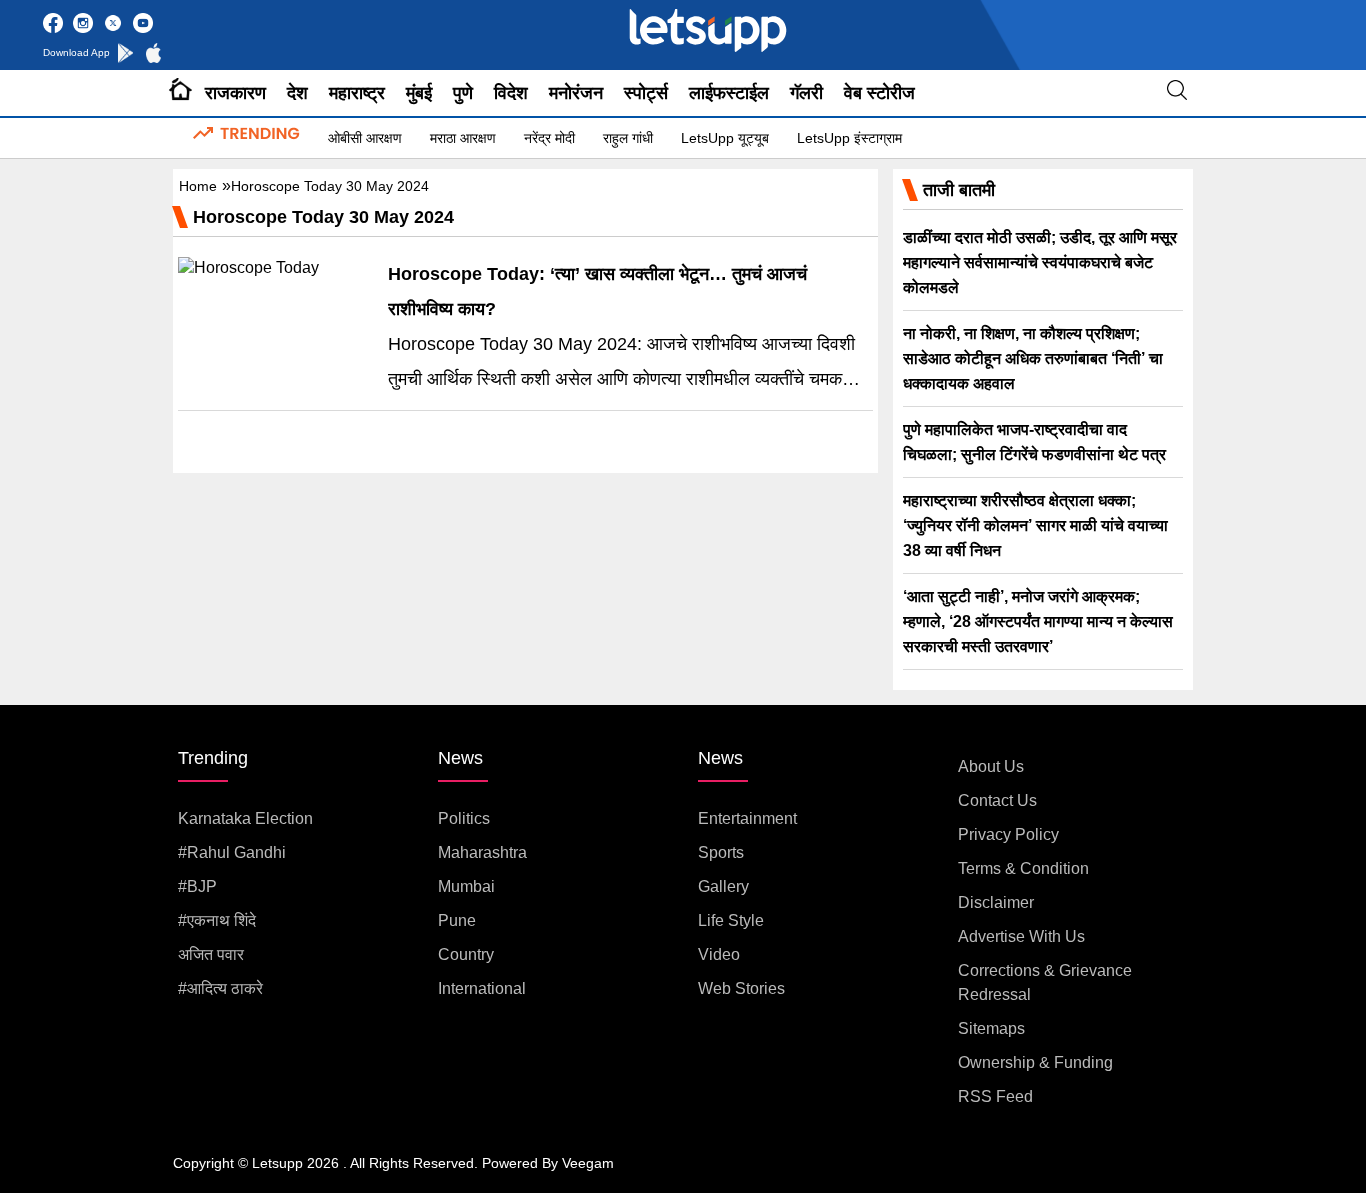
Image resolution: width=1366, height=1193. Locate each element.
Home (198, 186)
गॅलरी (806, 93)
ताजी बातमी (959, 190)
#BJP (197, 886)
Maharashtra (482, 852)
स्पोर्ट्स (646, 93)
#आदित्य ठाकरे (220, 988)
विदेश (511, 93)
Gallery (723, 886)
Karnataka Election (245, 818)
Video (719, 954)
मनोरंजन (576, 93)
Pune (457, 920)
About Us (991, 766)
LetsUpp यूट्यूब (725, 138)
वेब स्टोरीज (879, 93)
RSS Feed (995, 1096)
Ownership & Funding (1035, 1062)
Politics (464, 818)
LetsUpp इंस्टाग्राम (849, 138)
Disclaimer (996, 902)
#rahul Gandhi (232, 852)
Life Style (731, 920)
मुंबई (419, 93)
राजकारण (235, 93)
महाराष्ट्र (357, 93)
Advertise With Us (1021, 936)
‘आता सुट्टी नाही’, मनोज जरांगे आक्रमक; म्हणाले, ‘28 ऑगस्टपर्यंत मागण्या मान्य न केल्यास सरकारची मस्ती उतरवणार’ (1038, 621)
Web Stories (741, 988)
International (482, 988)
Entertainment (747, 818)
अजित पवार (211, 954)
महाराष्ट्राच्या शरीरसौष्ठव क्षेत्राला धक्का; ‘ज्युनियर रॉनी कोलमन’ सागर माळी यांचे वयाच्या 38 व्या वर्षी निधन (1035, 525)
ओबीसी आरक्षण (365, 138)
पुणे (463, 93)
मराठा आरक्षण (463, 138)
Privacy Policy (1008, 834)
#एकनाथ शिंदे (217, 920)
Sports (721, 852)
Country (466, 954)
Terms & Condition (1023, 868)
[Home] (180, 93)
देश (297, 93)
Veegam (588, 1163)
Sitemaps (991, 1028)
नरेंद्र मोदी (549, 138)
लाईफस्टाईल (729, 93)
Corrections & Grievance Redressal (1045, 982)
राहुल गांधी (628, 138)
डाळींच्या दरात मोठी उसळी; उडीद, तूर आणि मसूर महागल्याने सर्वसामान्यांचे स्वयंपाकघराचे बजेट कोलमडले (1040, 262)
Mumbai (466, 886)
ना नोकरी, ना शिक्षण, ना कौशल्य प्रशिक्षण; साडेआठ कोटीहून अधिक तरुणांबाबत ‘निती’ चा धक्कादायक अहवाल (1033, 358)
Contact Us (997, 800)
